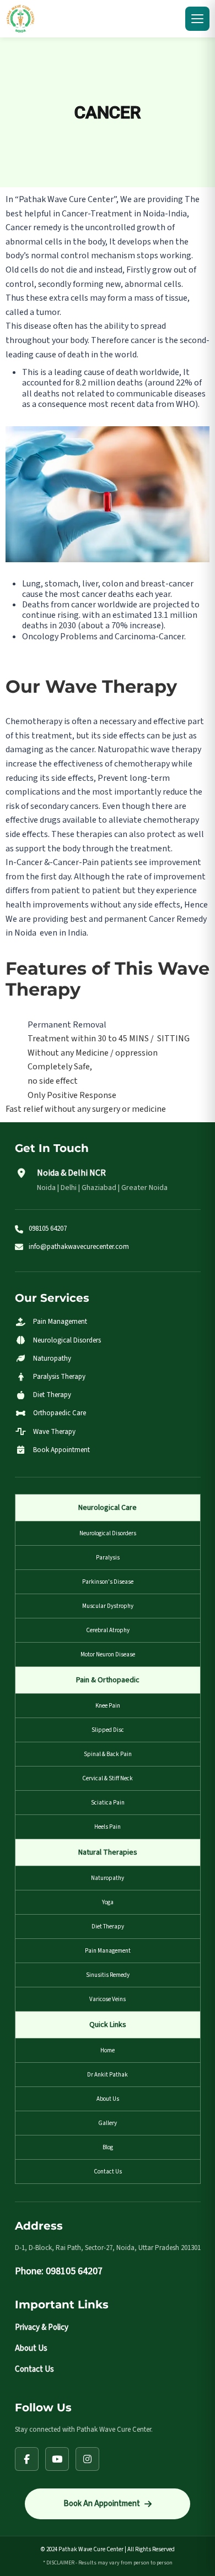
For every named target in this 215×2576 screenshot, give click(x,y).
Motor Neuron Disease (108, 1654)
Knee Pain (108, 1706)
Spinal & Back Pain (108, 1754)
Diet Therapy (108, 1926)
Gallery (108, 2123)
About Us (108, 2099)
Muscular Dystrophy (108, 1606)
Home (108, 2050)
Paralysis (108, 1558)
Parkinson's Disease (108, 1582)
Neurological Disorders (108, 1533)
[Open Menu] (197, 19)
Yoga (108, 1902)
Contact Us (108, 2172)
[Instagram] (87, 2459)
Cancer (108, 112)
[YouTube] (57, 2459)
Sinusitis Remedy (108, 1975)
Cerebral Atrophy (108, 1630)
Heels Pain (108, 1827)
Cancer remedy (33, 227)
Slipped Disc (108, 1730)
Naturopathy (108, 1878)
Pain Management (108, 1951)
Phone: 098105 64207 (59, 2271)
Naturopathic (123, 749)
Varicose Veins (108, 1999)
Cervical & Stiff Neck (108, 1778)
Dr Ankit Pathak (108, 2075)
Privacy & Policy (42, 2327)
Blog (108, 2147)
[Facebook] (27, 2459)
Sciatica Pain (108, 1803)
